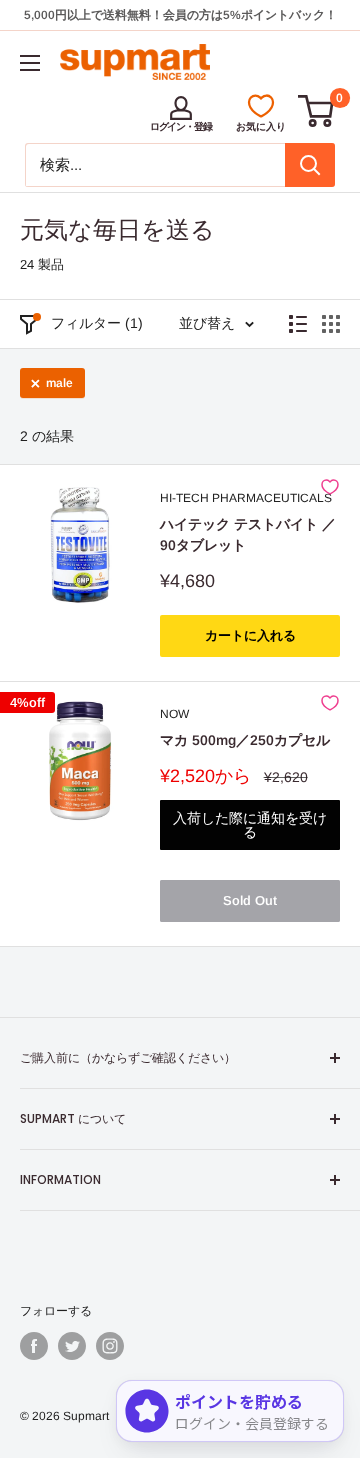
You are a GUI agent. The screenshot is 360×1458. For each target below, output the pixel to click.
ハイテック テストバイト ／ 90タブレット (248, 535)
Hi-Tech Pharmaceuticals (246, 498)
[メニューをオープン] (30, 63)
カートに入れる (250, 635)
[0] (317, 111)
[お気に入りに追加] (330, 487)
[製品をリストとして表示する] (298, 324)
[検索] (310, 165)
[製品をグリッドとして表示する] (331, 324)
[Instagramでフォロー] (110, 1346)
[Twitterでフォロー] (72, 1346)
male (59, 383)
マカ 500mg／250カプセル (245, 740)
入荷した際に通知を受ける (250, 825)
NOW (174, 714)
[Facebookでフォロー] (34, 1346)
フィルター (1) (97, 323)
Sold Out (250, 900)
